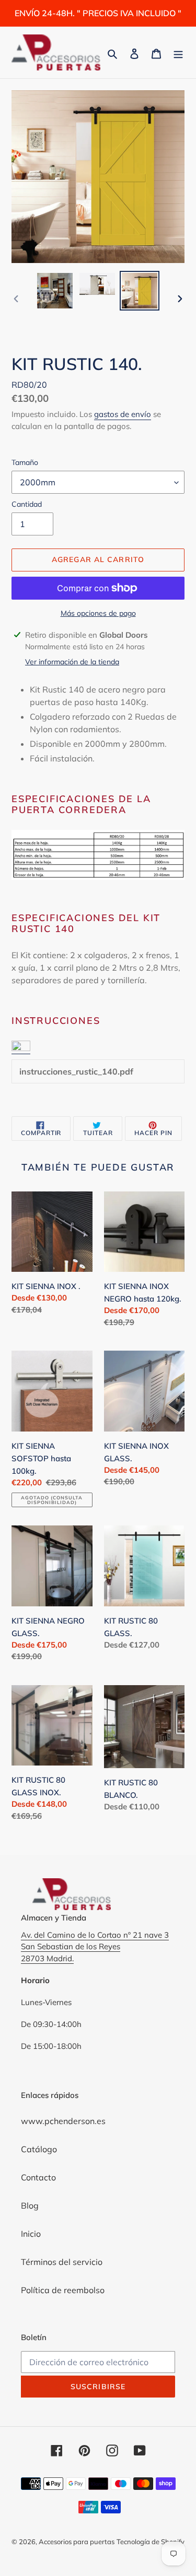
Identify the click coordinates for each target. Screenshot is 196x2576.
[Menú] (178, 53)
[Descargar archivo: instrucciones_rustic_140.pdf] (21, 1048)
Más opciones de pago (98, 613)
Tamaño (25, 462)
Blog (30, 2205)
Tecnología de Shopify (151, 2542)
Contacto (38, 2177)
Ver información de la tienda (72, 662)
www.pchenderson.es (63, 2121)
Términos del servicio (62, 2262)
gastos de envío (123, 414)
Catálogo (39, 2149)
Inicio (31, 2234)
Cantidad (27, 504)
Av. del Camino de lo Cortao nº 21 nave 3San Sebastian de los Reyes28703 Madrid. (95, 1947)
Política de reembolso (63, 2290)
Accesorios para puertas (77, 2542)
